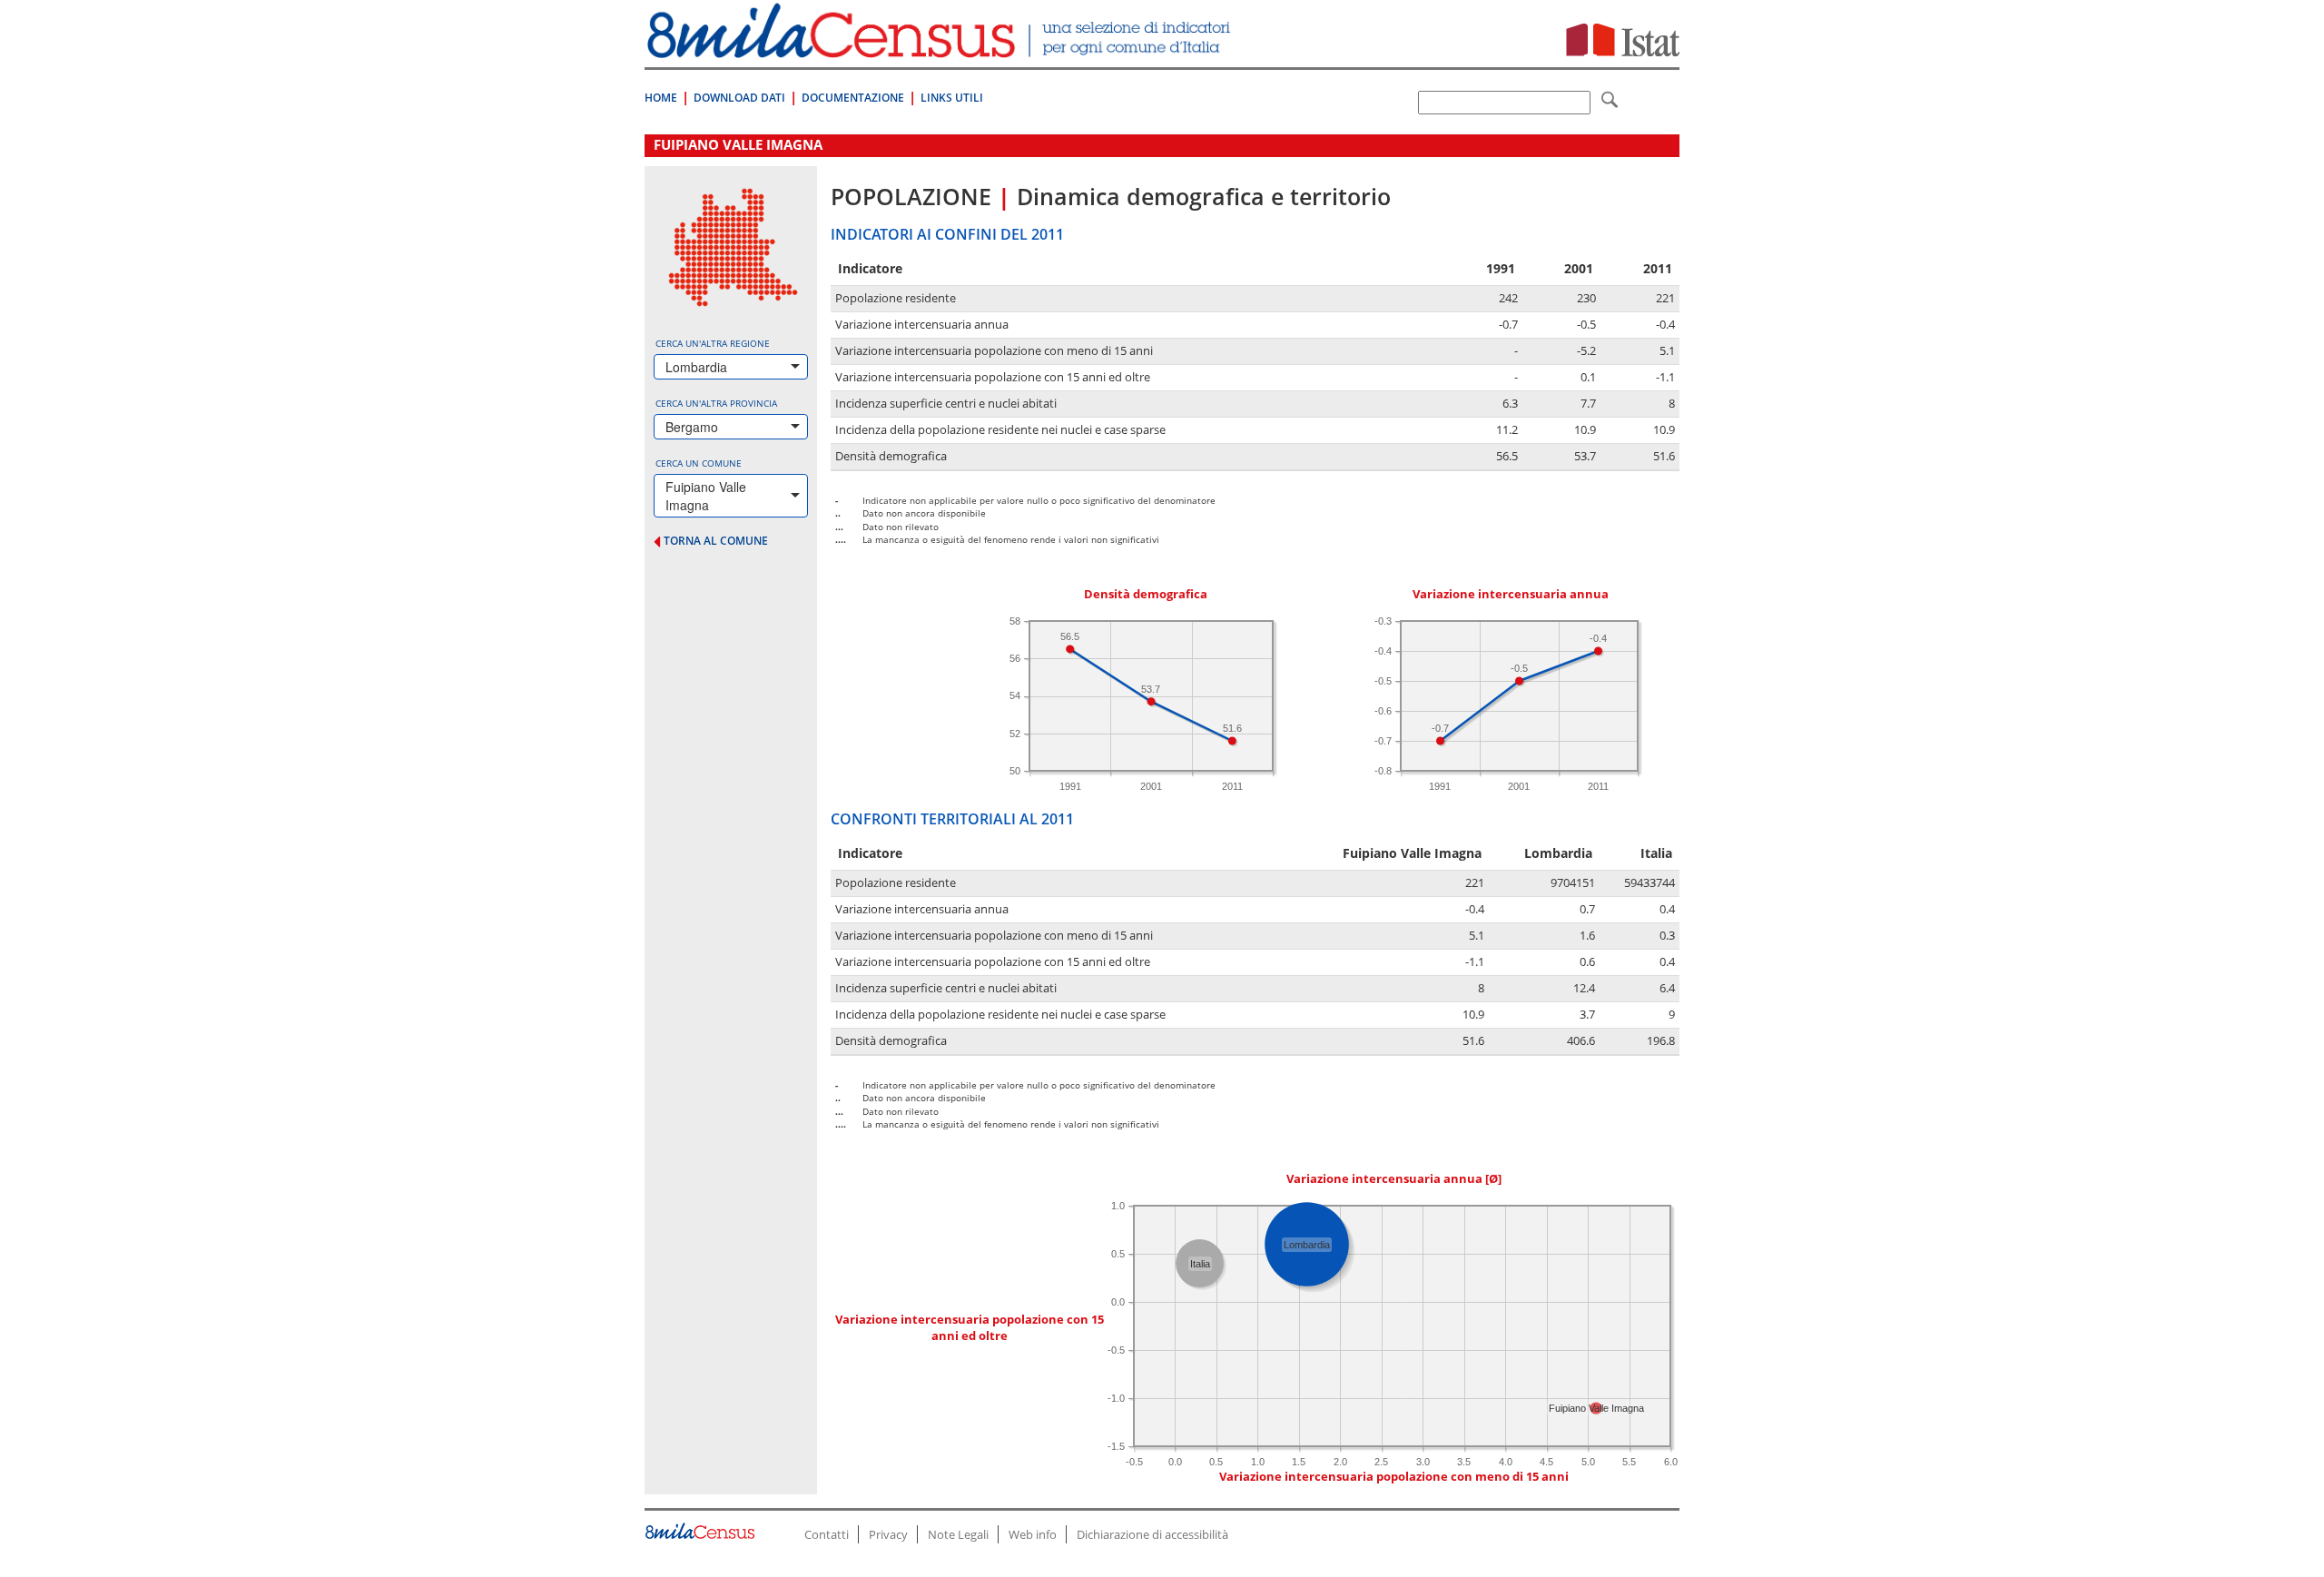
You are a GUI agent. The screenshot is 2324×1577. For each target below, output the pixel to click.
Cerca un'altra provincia (716, 403)
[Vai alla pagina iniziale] (941, 49)
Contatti (827, 1534)
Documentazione (853, 98)
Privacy (888, 1534)
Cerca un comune (699, 463)
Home (661, 98)
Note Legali (958, 1534)
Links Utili (952, 98)
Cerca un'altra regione (713, 343)
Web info (1033, 1534)
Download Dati (739, 98)
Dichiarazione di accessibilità (1152, 1534)
